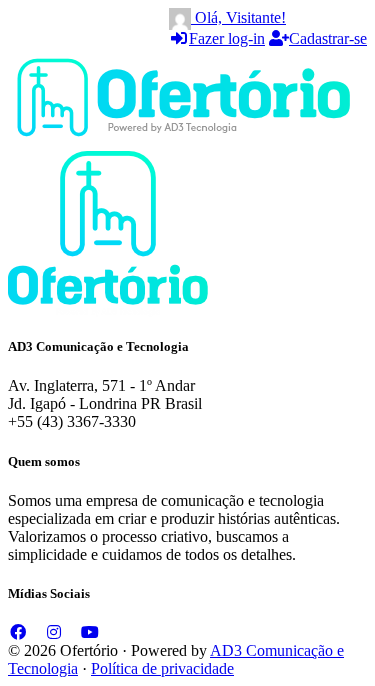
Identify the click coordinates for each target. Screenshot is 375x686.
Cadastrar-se (328, 38)
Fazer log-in (227, 38)
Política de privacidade (162, 668)
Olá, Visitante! (238, 17)
